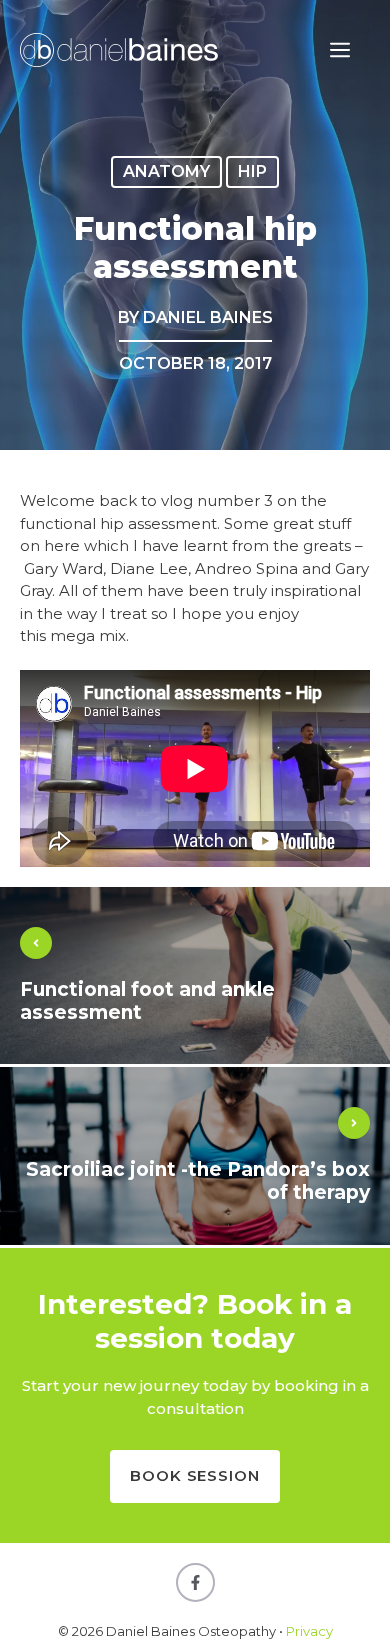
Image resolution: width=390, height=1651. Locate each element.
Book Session (195, 1475)
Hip (252, 171)
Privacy (309, 1631)
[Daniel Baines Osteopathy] (120, 48)
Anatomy (166, 171)
